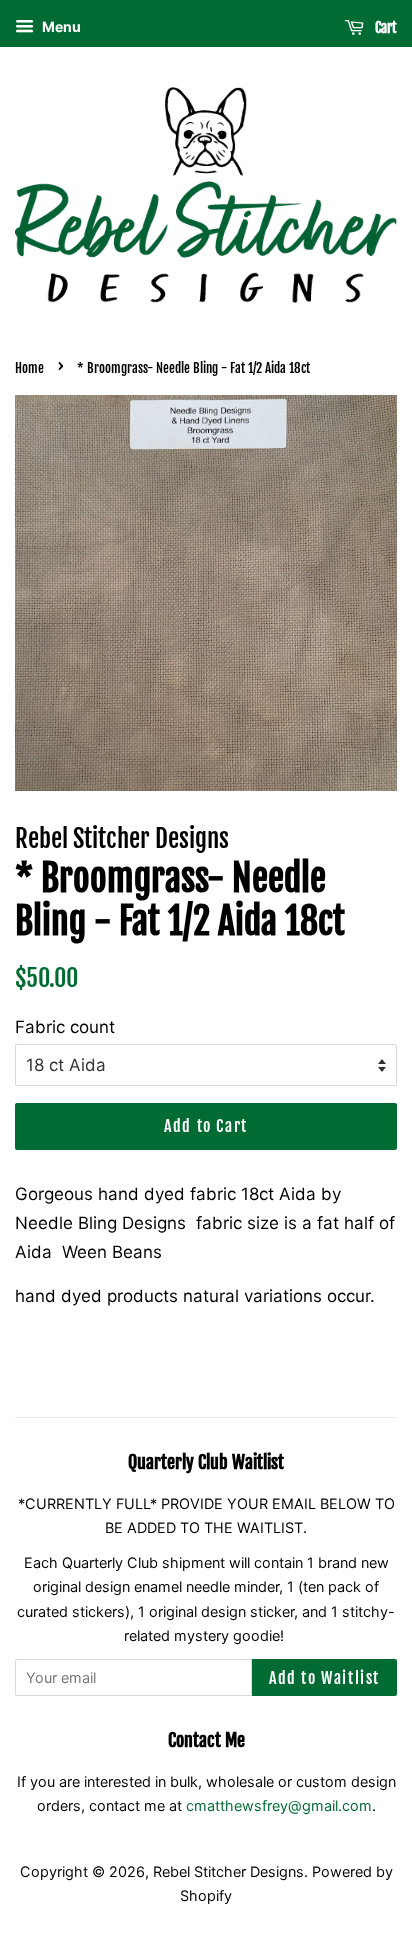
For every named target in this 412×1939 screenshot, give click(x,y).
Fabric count (65, 1027)
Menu (60, 26)
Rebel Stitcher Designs (228, 1871)
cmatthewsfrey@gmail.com (279, 1805)
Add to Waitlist (324, 1678)
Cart (384, 27)
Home (29, 368)
